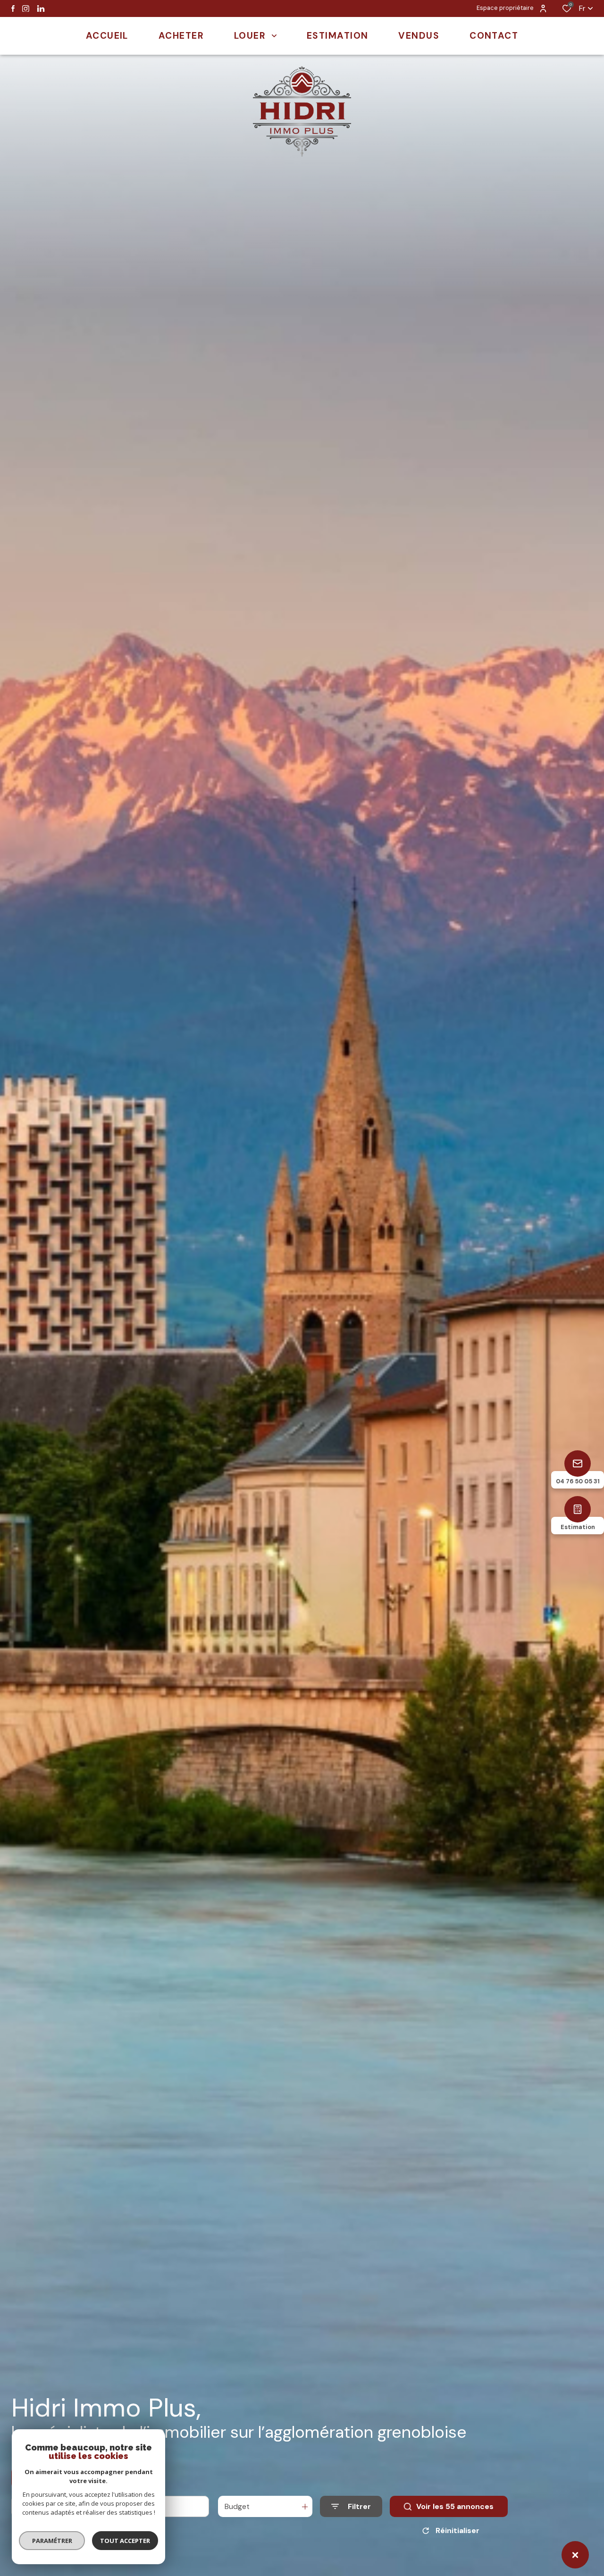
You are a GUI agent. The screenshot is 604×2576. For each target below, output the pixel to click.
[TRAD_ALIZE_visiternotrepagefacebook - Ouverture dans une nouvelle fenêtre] (13, 8)
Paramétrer (52, 2541)
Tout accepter (125, 2541)
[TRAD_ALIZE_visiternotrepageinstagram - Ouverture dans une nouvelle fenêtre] (26, 9)
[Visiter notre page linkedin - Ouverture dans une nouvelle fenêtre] (41, 9)
